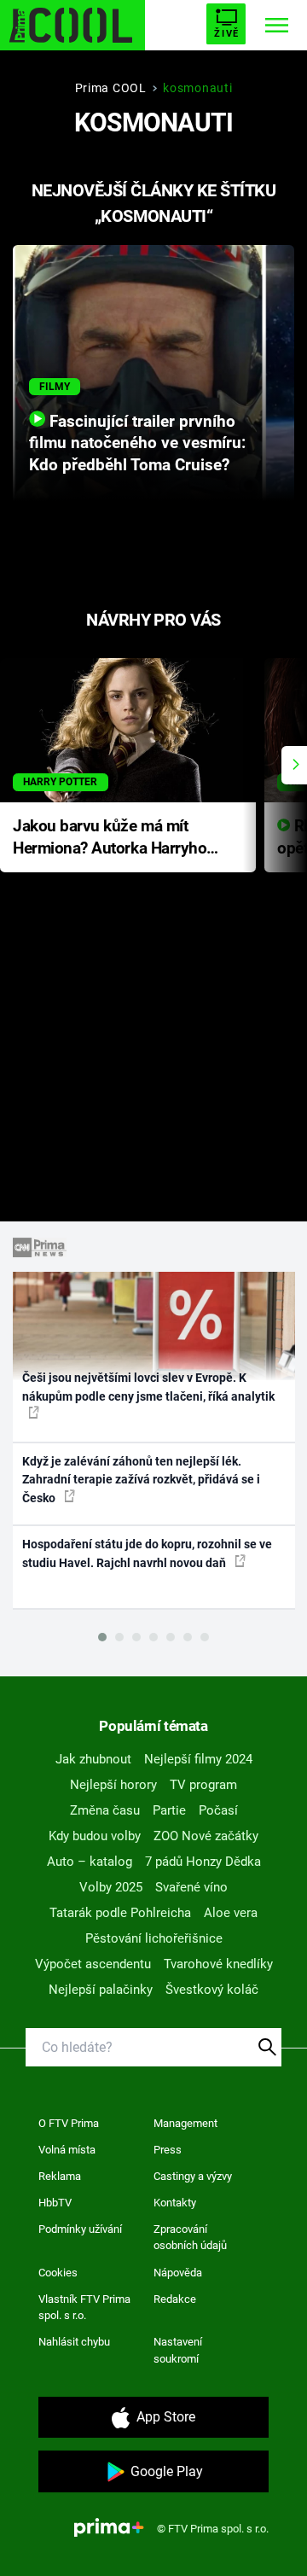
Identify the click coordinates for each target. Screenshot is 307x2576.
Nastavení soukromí (178, 2350)
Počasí (218, 1810)
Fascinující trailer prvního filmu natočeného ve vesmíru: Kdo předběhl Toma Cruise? (137, 444)
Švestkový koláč (212, 1990)
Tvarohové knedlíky (218, 1964)
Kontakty (175, 2203)
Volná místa (67, 2150)
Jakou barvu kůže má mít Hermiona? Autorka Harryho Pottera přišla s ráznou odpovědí (110, 839)
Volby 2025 (111, 1887)
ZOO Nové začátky (206, 1836)
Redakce (175, 2299)
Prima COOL (111, 88)
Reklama (60, 2176)
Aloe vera (231, 1913)
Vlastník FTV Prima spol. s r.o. (84, 2308)
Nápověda (178, 2273)
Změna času (105, 1810)
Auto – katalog (90, 1862)
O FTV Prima (69, 2123)
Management (185, 2123)
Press (168, 2150)
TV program (203, 1785)
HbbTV (55, 2203)
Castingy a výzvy (193, 2176)
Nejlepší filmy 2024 (198, 1759)
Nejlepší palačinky (101, 1990)
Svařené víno (191, 1887)
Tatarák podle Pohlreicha (120, 1913)
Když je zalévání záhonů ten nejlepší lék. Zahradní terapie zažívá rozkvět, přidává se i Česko (141, 1480)
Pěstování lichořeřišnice (154, 1938)
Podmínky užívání (80, 2229)
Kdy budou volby (95, 1836)
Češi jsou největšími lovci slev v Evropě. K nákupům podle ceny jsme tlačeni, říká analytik (148, 1387)
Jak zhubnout (93, 1759)
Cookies (58, 2273)
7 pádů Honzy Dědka (203, 1862)
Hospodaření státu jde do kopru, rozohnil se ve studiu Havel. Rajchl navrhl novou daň (147, 1553)
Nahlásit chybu (74, 2342)
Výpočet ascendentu (93, 1964)
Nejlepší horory (113, 1785)
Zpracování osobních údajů (190, 2238)
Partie (169, 1810)
